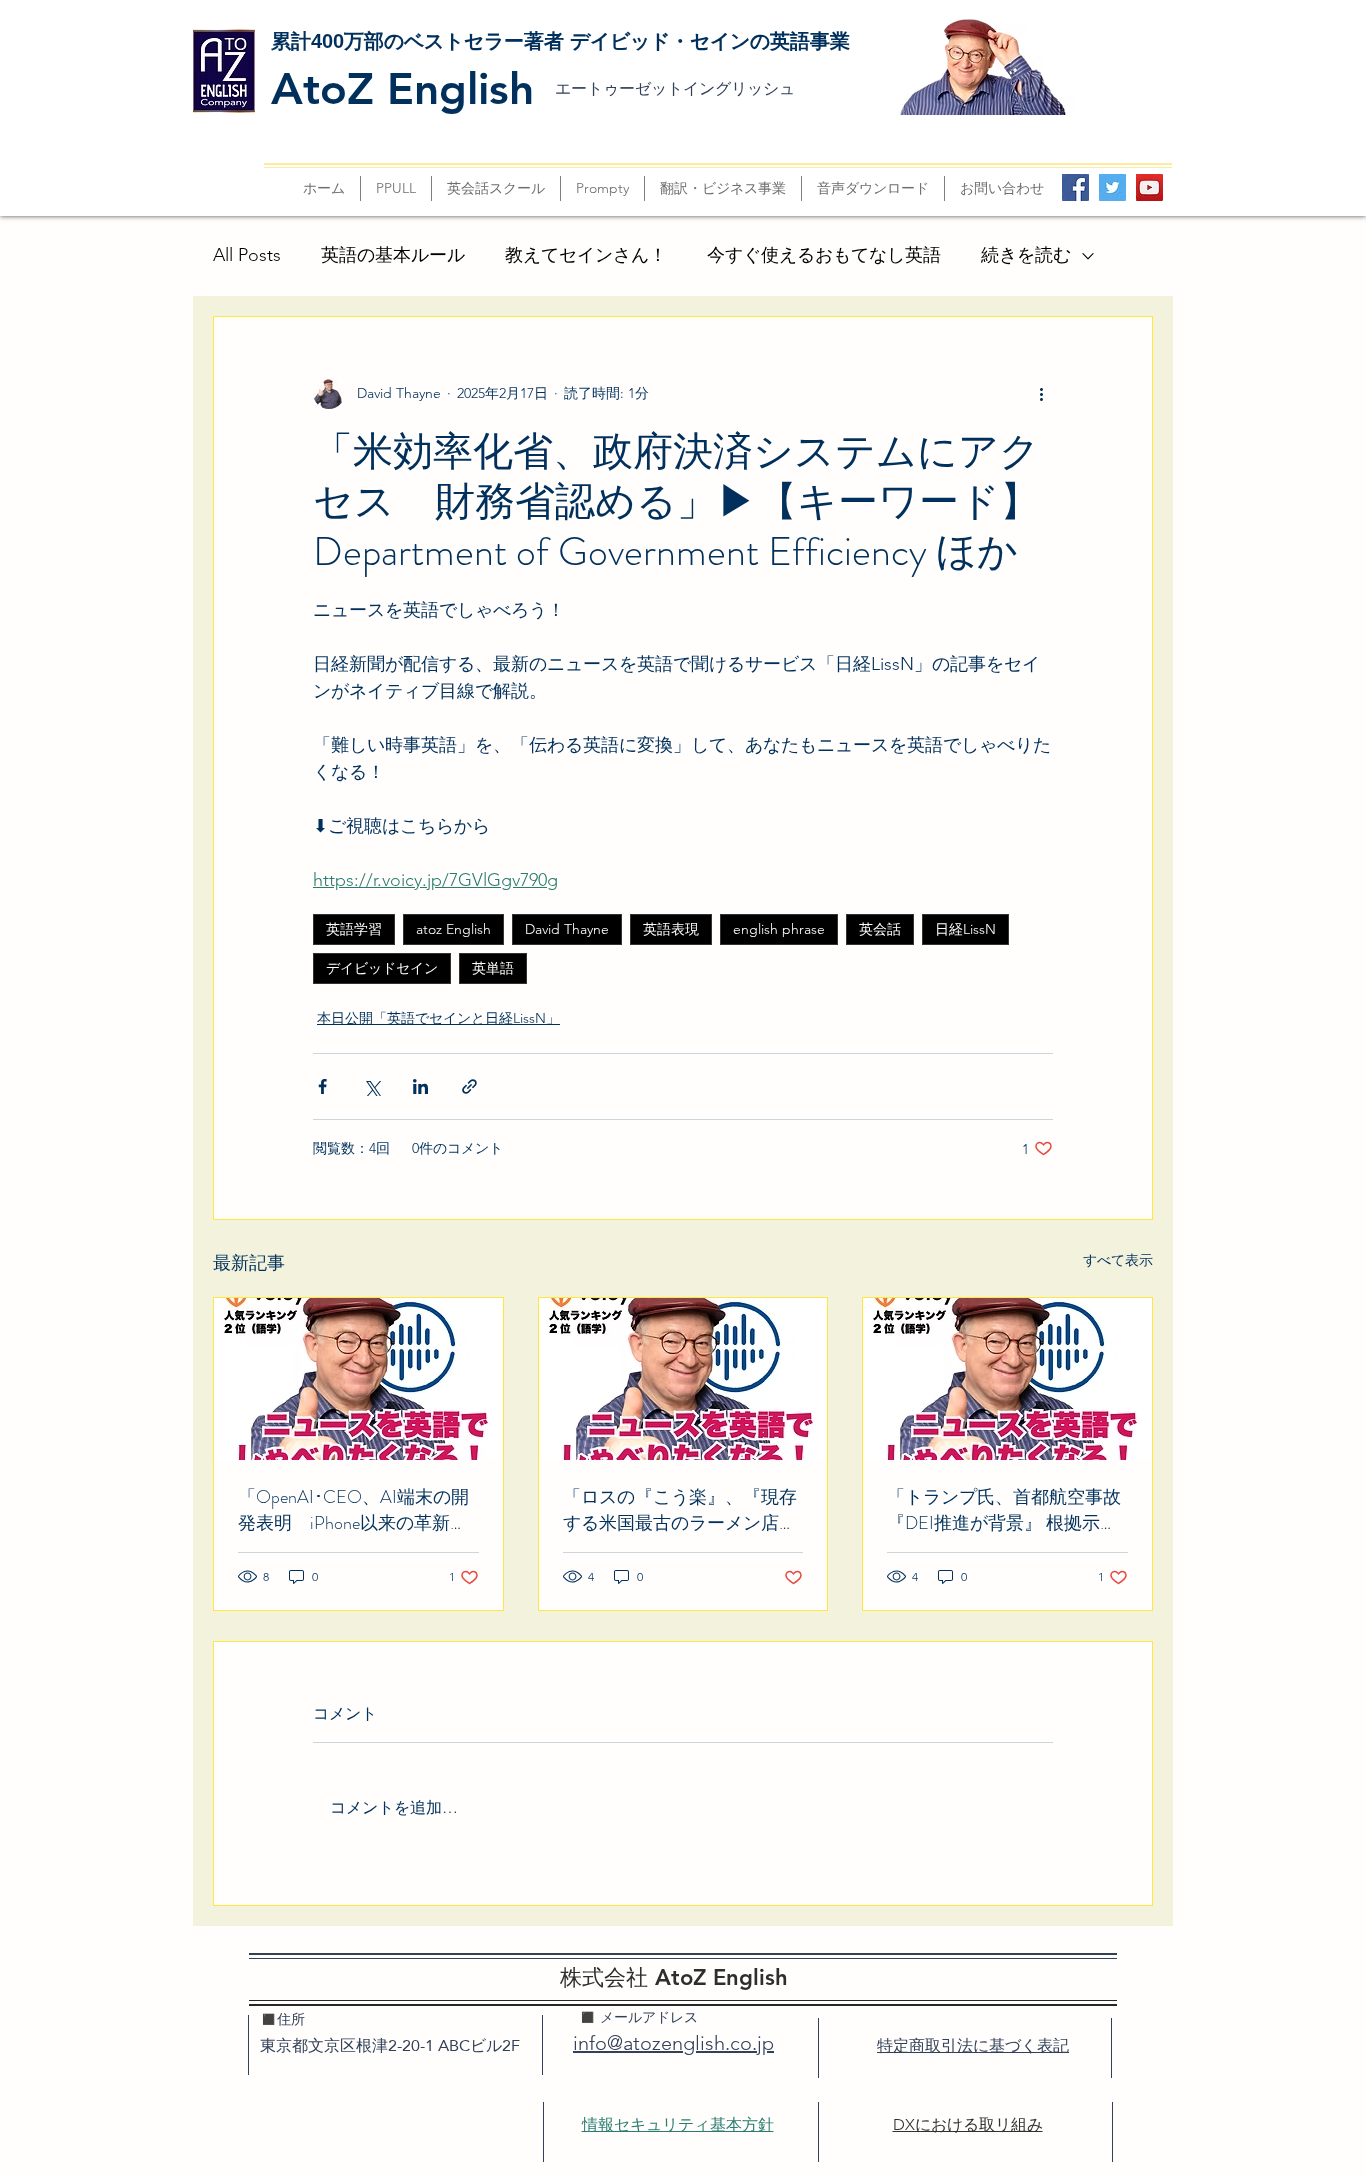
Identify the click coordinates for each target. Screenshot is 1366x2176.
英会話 (880, 929)
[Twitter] (1112, 187)
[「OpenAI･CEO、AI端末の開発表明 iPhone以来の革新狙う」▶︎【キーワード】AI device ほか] (358, 1379)
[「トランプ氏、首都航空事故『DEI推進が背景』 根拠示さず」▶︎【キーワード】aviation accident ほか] (1007, 1379)
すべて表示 (1118, 1260)
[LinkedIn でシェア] (420, 1086)
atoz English (453, 929)
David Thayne (567, 929)
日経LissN (965, 929)
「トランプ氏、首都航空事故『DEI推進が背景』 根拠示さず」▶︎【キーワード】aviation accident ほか (1004, 1510)
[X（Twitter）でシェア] (371, 1086)
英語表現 (671, 929)
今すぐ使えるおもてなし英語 (824, 255)
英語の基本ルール (393, 255)
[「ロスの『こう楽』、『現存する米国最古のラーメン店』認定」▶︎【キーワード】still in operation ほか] (683, 1379)
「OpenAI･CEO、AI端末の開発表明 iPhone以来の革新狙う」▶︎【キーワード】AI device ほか (353, 1510)
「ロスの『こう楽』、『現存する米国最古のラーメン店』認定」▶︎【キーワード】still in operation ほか (683, 1510)
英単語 (493, 968)
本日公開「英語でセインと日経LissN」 (438, 1018)
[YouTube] (1149, 187)
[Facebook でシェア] (322, 1086)
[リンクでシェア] (469, 1086)
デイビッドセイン (382, 968)
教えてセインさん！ (586, 255)
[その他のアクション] (1041, 393)
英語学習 (354, 929)
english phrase (779, 929)
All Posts (247, 255)
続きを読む (1026, 255)
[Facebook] (1075, 187)
